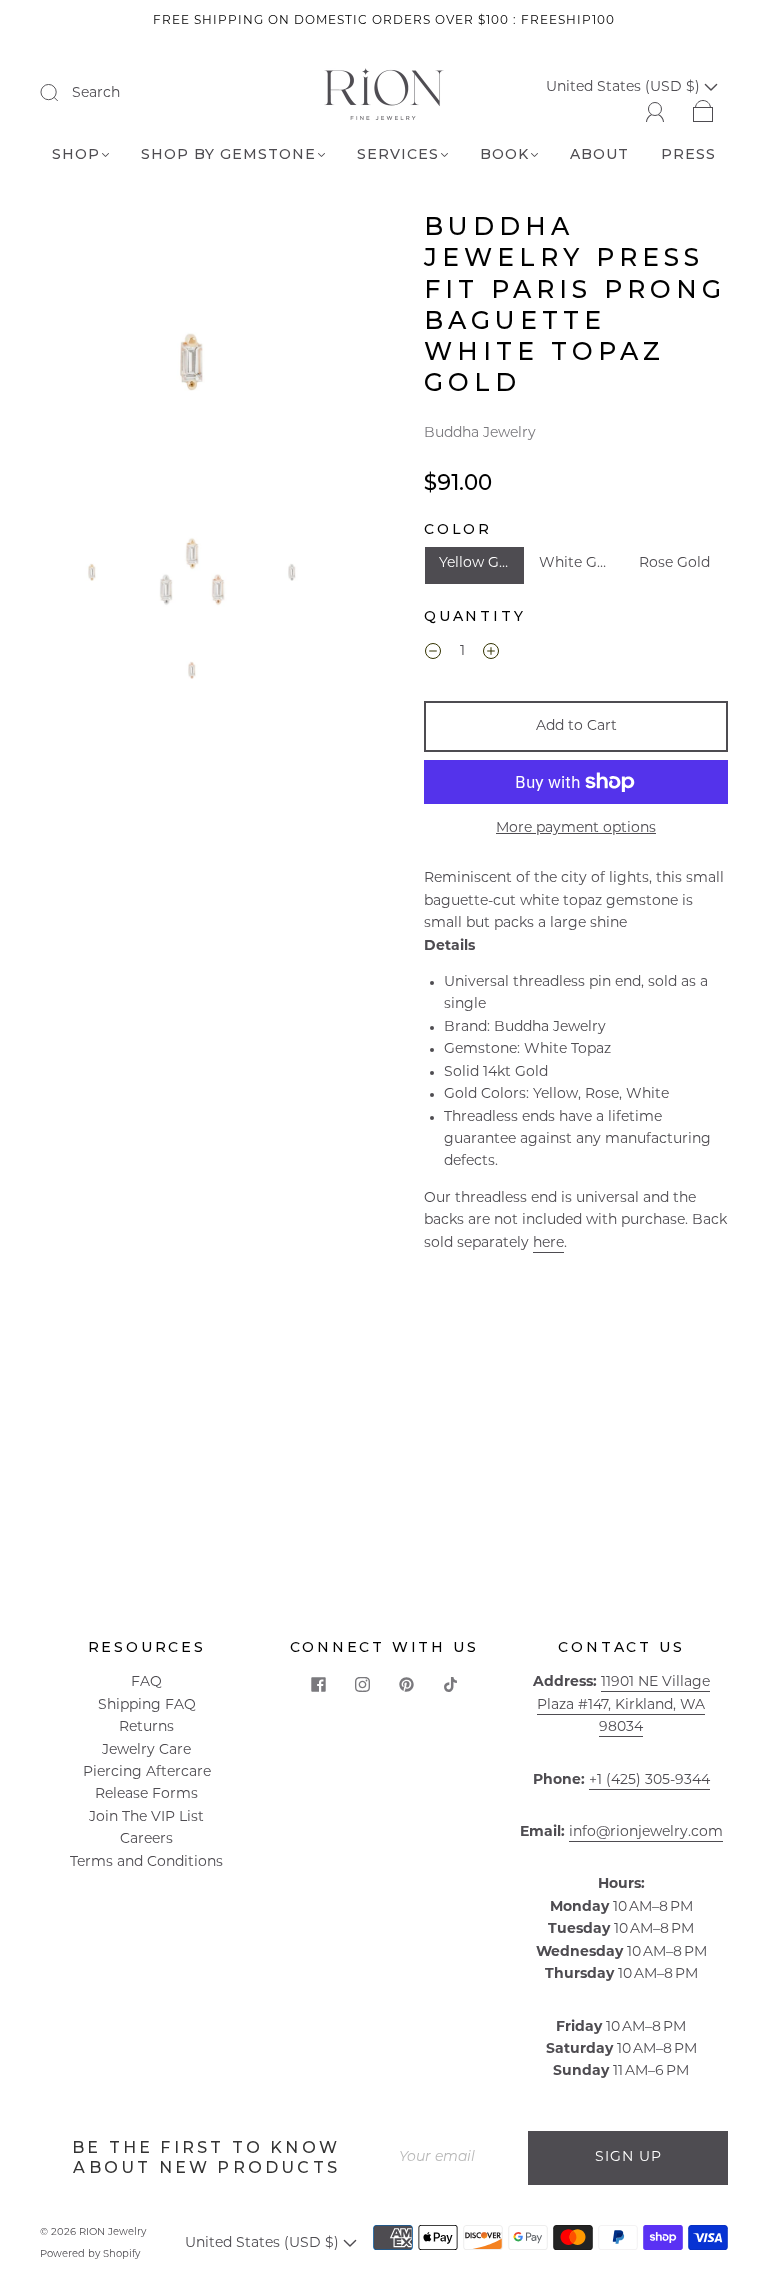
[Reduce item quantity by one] (433, 655)
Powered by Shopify (90, 2254)
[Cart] (703, 109)
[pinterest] (406, 1684)
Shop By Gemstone (228, 154)
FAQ (146, 1682)
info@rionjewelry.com (646, 1832)
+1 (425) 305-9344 (649, 1780)
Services (398, 154)
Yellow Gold (480, 563)
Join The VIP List (146, 1817)
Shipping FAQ (147, 1705)
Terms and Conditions (146, 1862)
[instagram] (362, 1684)
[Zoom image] (192, 365)
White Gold (579, 563)
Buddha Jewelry (480, 433)
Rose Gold (674, 563)
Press (688, 154)
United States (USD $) (264, 2243)
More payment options (576, 828)
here (548, 1243)
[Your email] (456, 2158)
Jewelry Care (146, 1750)
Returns (146, 1727)
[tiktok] (450, 1684)
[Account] (655, 109)
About (599, 154)
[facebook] (318, 1684)
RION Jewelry (112, 2232)
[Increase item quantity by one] (491, 655)
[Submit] (62, 93)
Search (96, 93)
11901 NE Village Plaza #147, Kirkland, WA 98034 (623, 1705)
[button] (72, 365)
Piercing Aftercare (147, 1772)
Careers (146, 1839)
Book (504, 154)
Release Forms (146, 1794)
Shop (76, 154)
